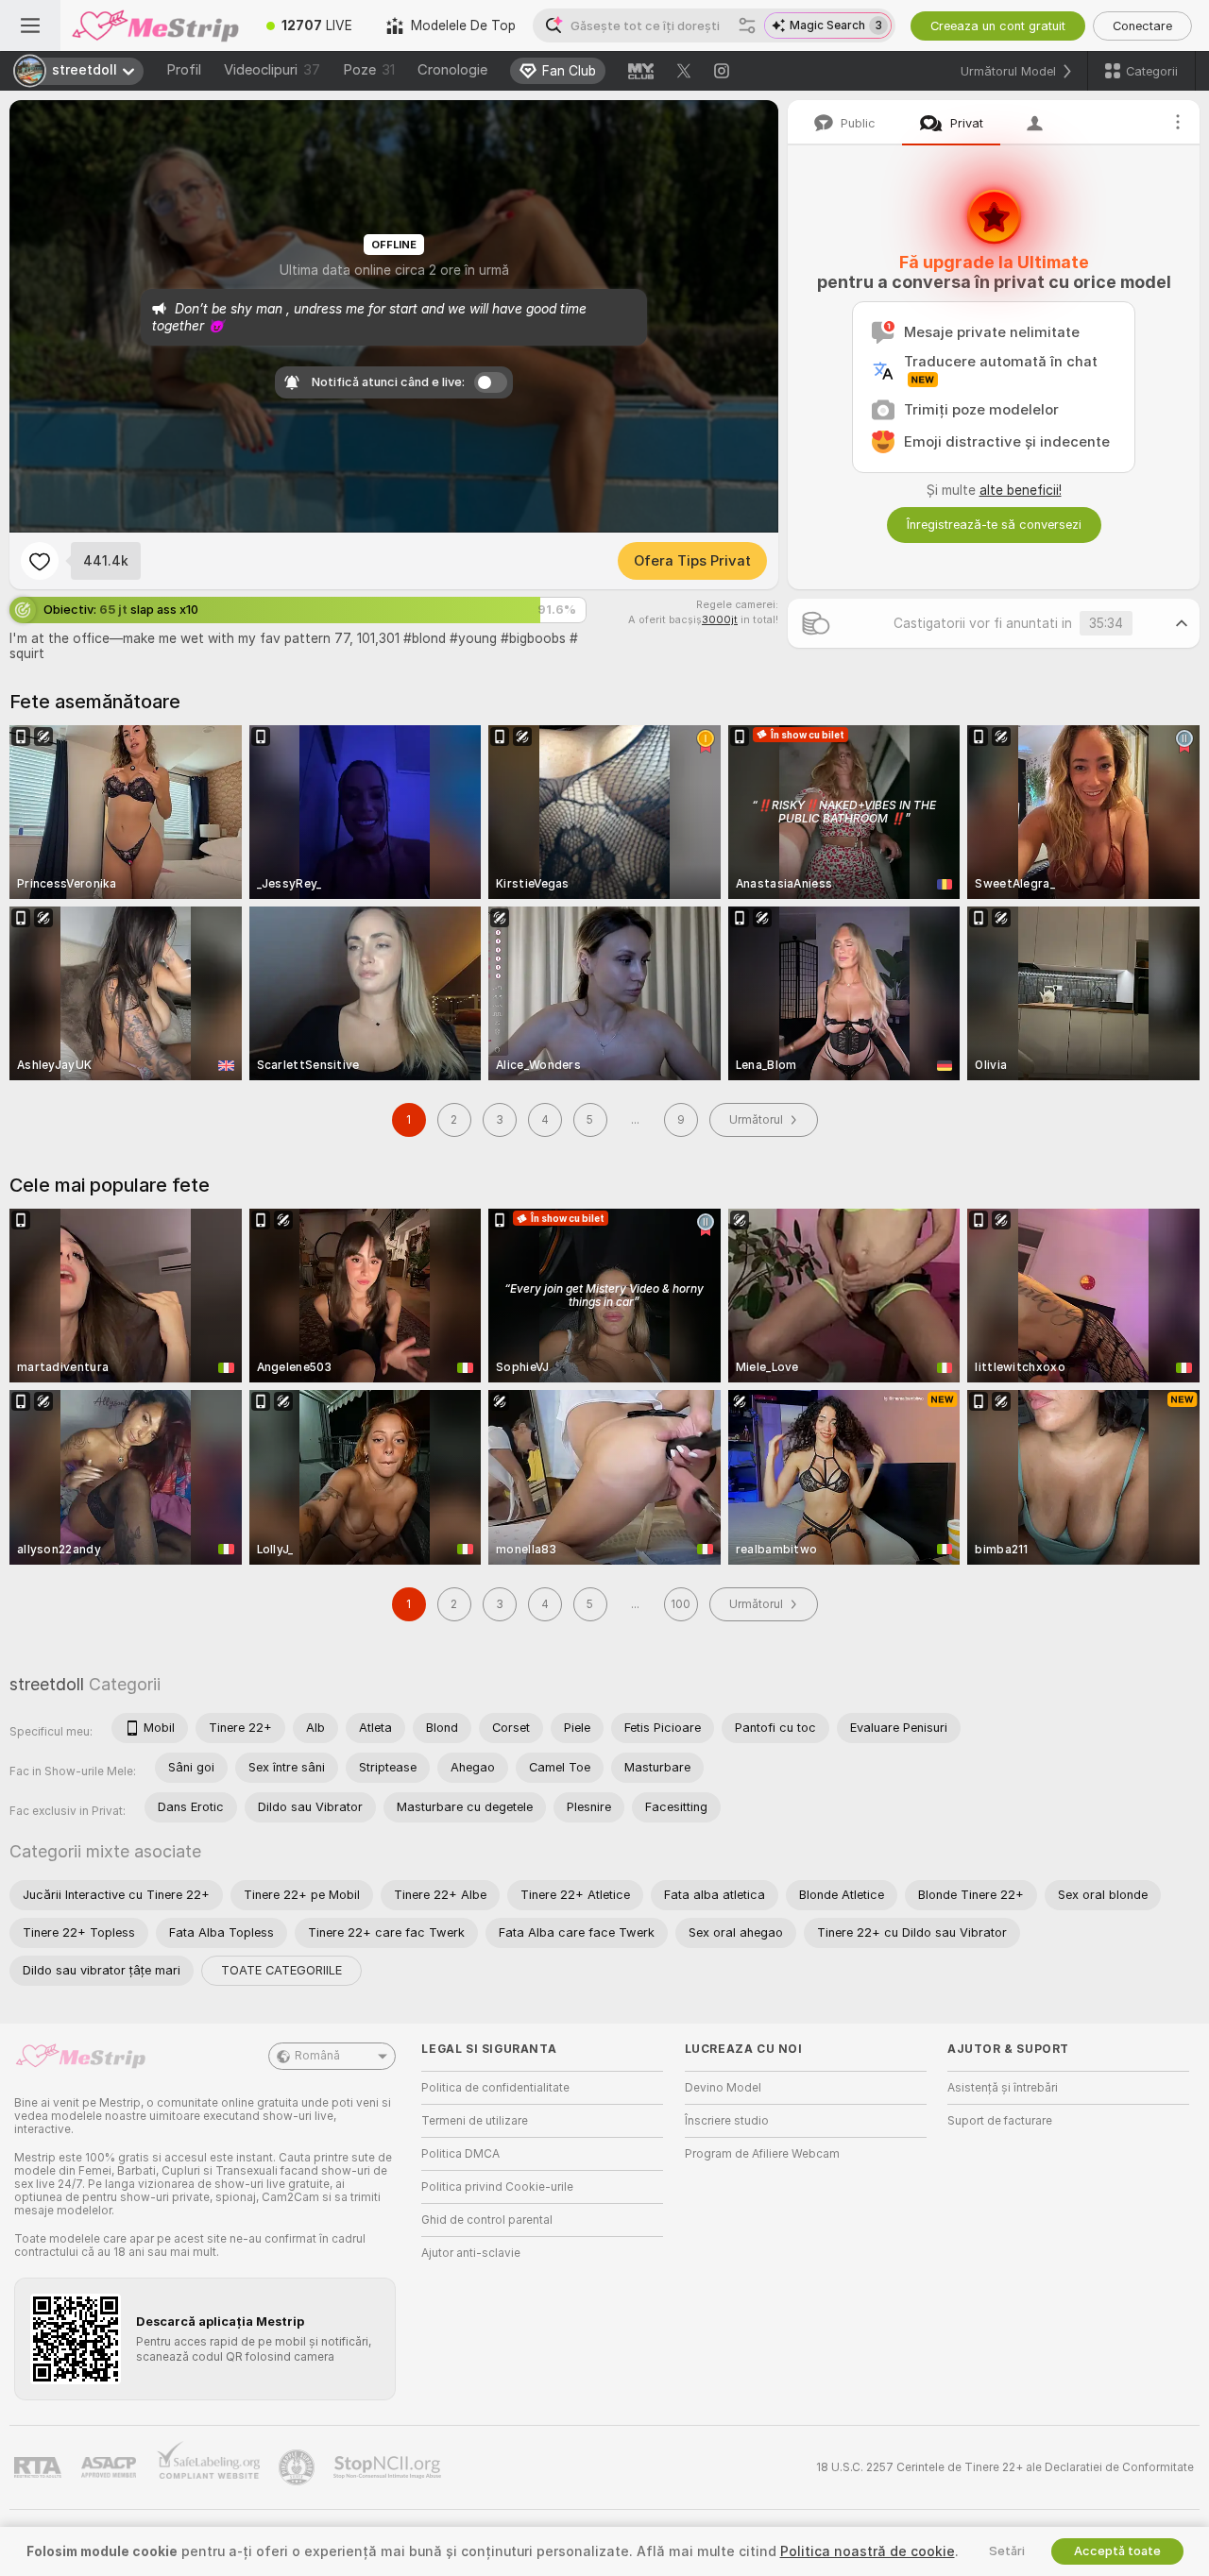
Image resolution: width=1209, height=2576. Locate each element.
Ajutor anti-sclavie (471, 2253)
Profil (184, 70)
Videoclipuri (272, 70)
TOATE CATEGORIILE (281, 1970)
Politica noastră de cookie (868, 2551)
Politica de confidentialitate (495, 2088)
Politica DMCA (460, 2154)
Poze (369, 70)
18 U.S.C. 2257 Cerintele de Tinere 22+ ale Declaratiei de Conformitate (1005, 2467)
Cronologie (452, 70)
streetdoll (47, 1684)
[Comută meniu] (30, 25)
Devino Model (723, 2088)
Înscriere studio (727, 2121)
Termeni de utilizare (475, 2121)
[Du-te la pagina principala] (155, 25)
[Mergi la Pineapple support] (298, 2467)
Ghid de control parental (487, 2220)
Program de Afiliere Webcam (762, 2154)
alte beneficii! (1021, 490)
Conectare (1142, 26)
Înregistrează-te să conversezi (994, 525)
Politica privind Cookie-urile (497, 2187)
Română (317, 2056)
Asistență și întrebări (1003, 2088)
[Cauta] (747, 25)
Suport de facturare (1000, 2121)
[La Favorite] (40, 561)
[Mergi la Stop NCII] (389, 2467)
